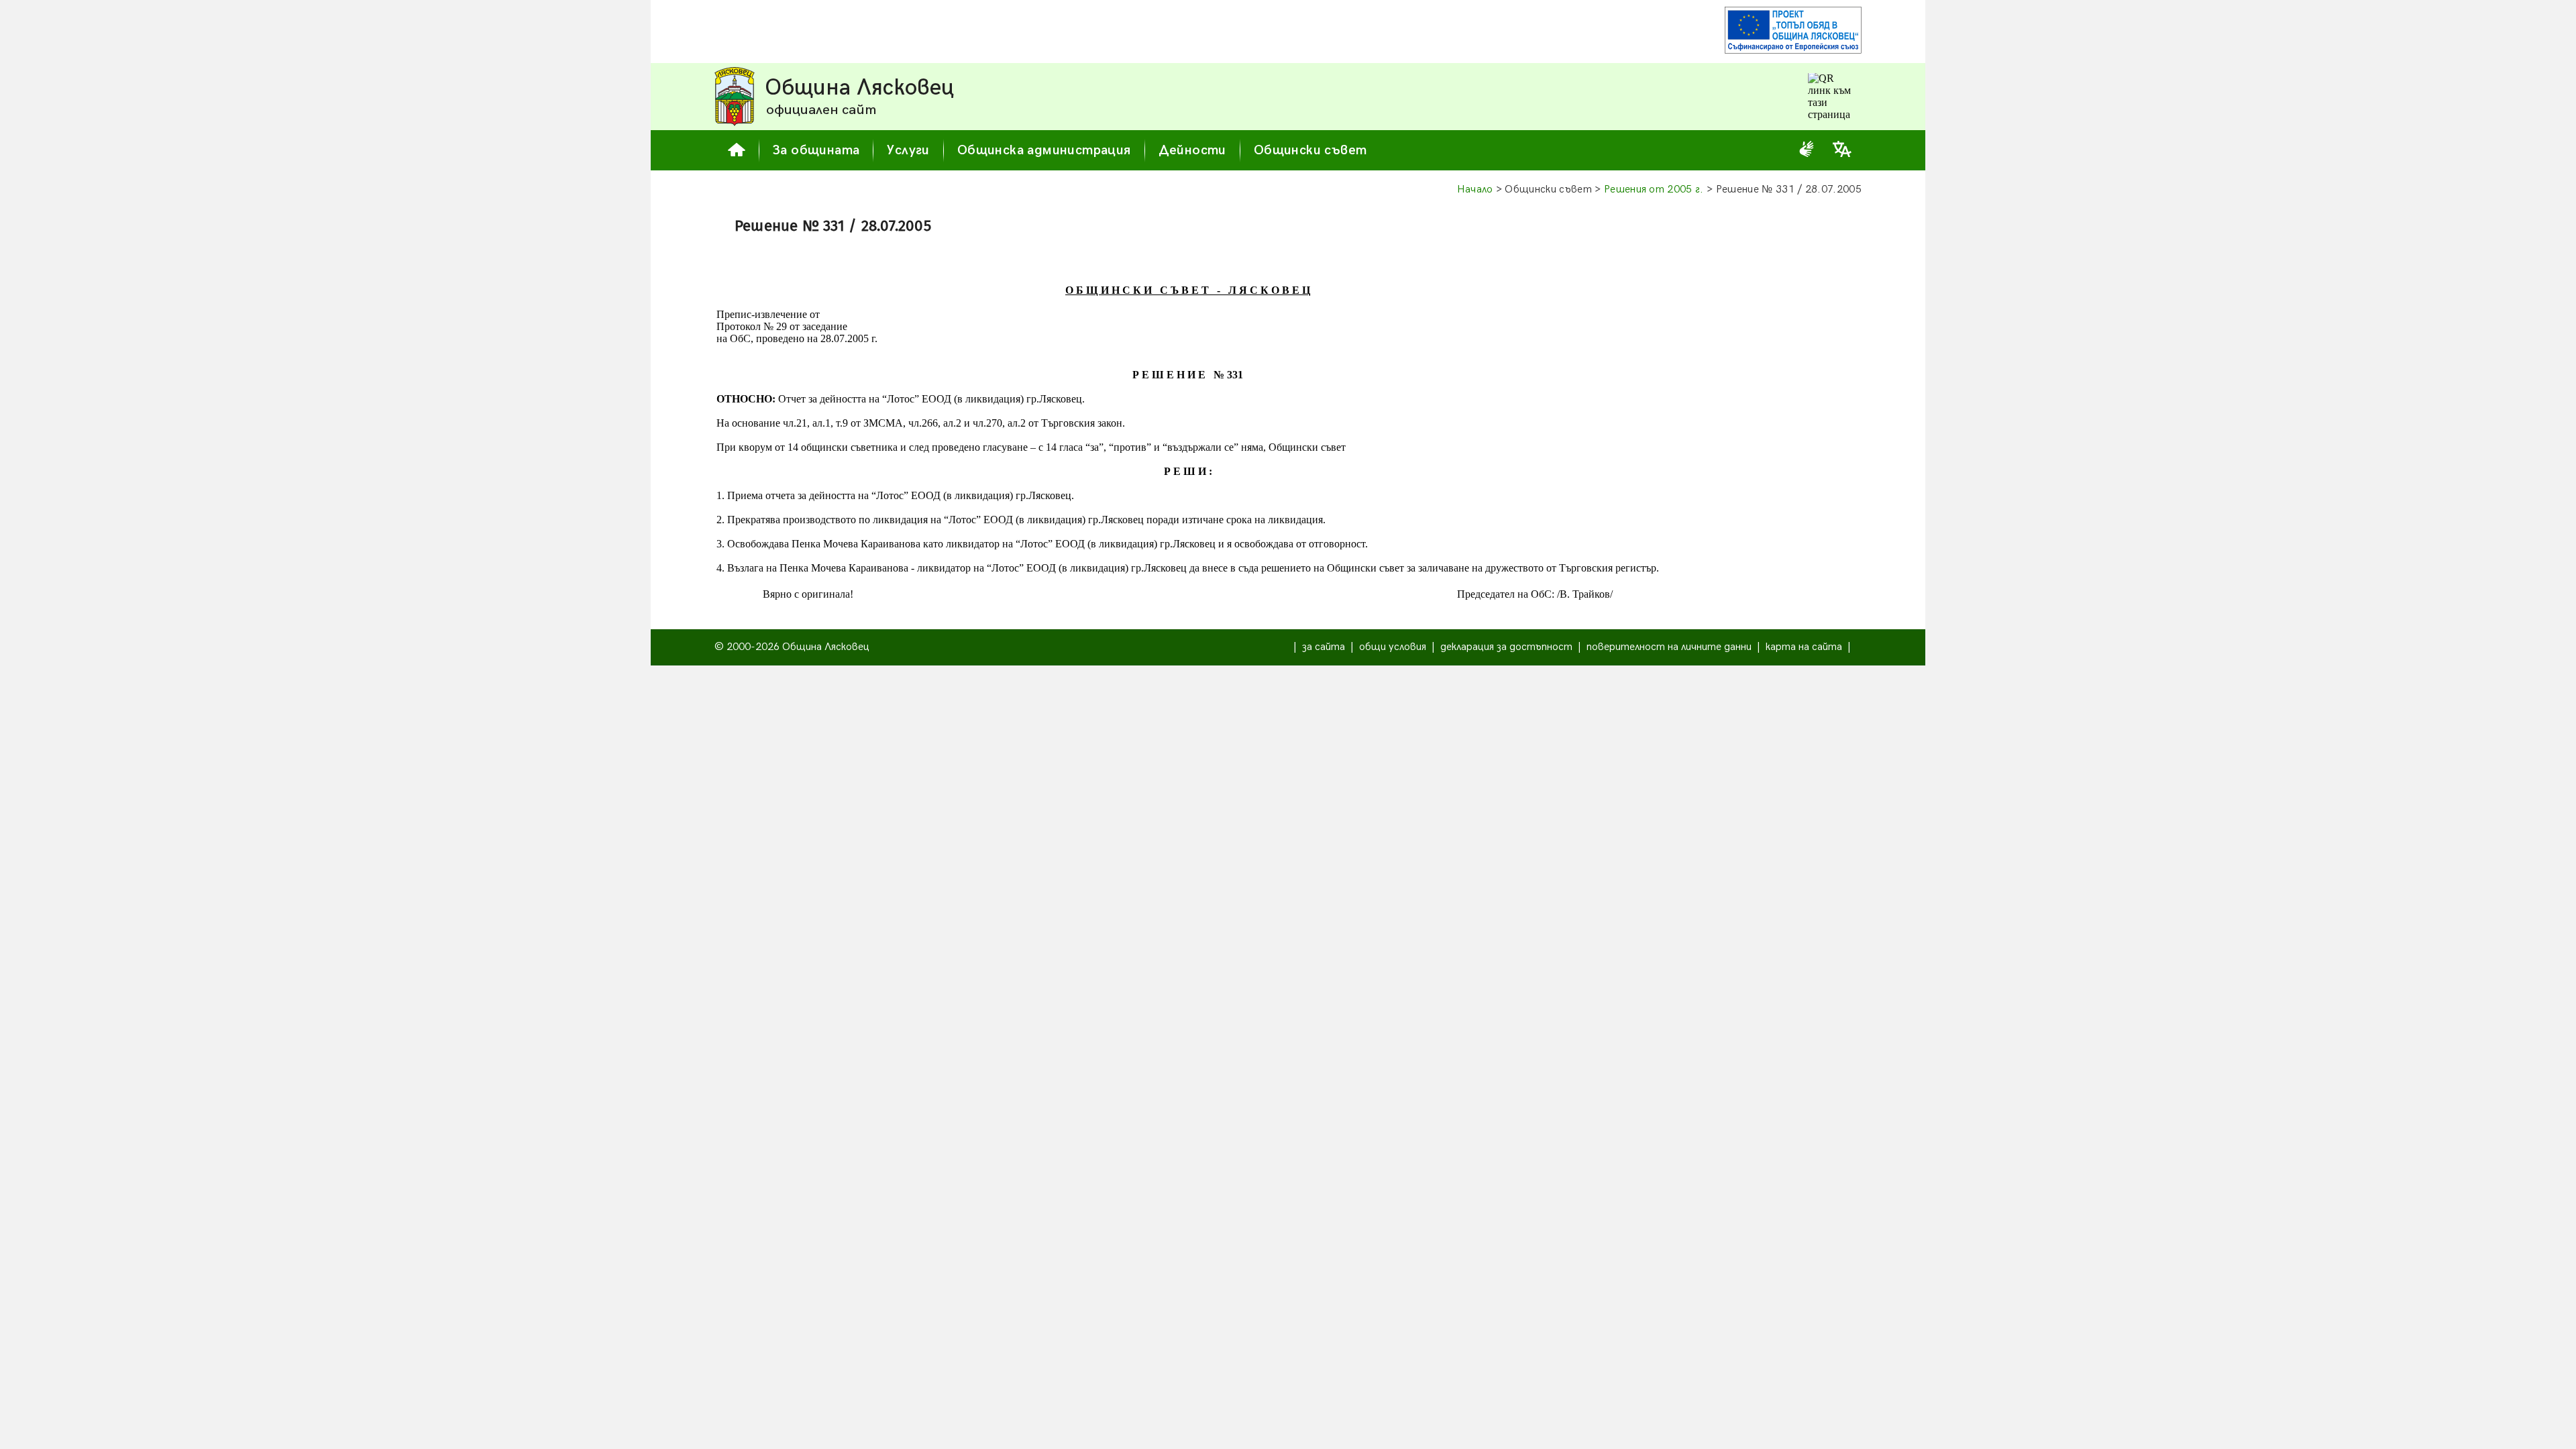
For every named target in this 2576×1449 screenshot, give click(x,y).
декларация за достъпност (1506, 647)
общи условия (1393, 647)
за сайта (1324, 647)
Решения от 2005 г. (1654, 190)
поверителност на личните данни (1669, 647)
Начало (1475, 190)
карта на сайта (1804, 647)
